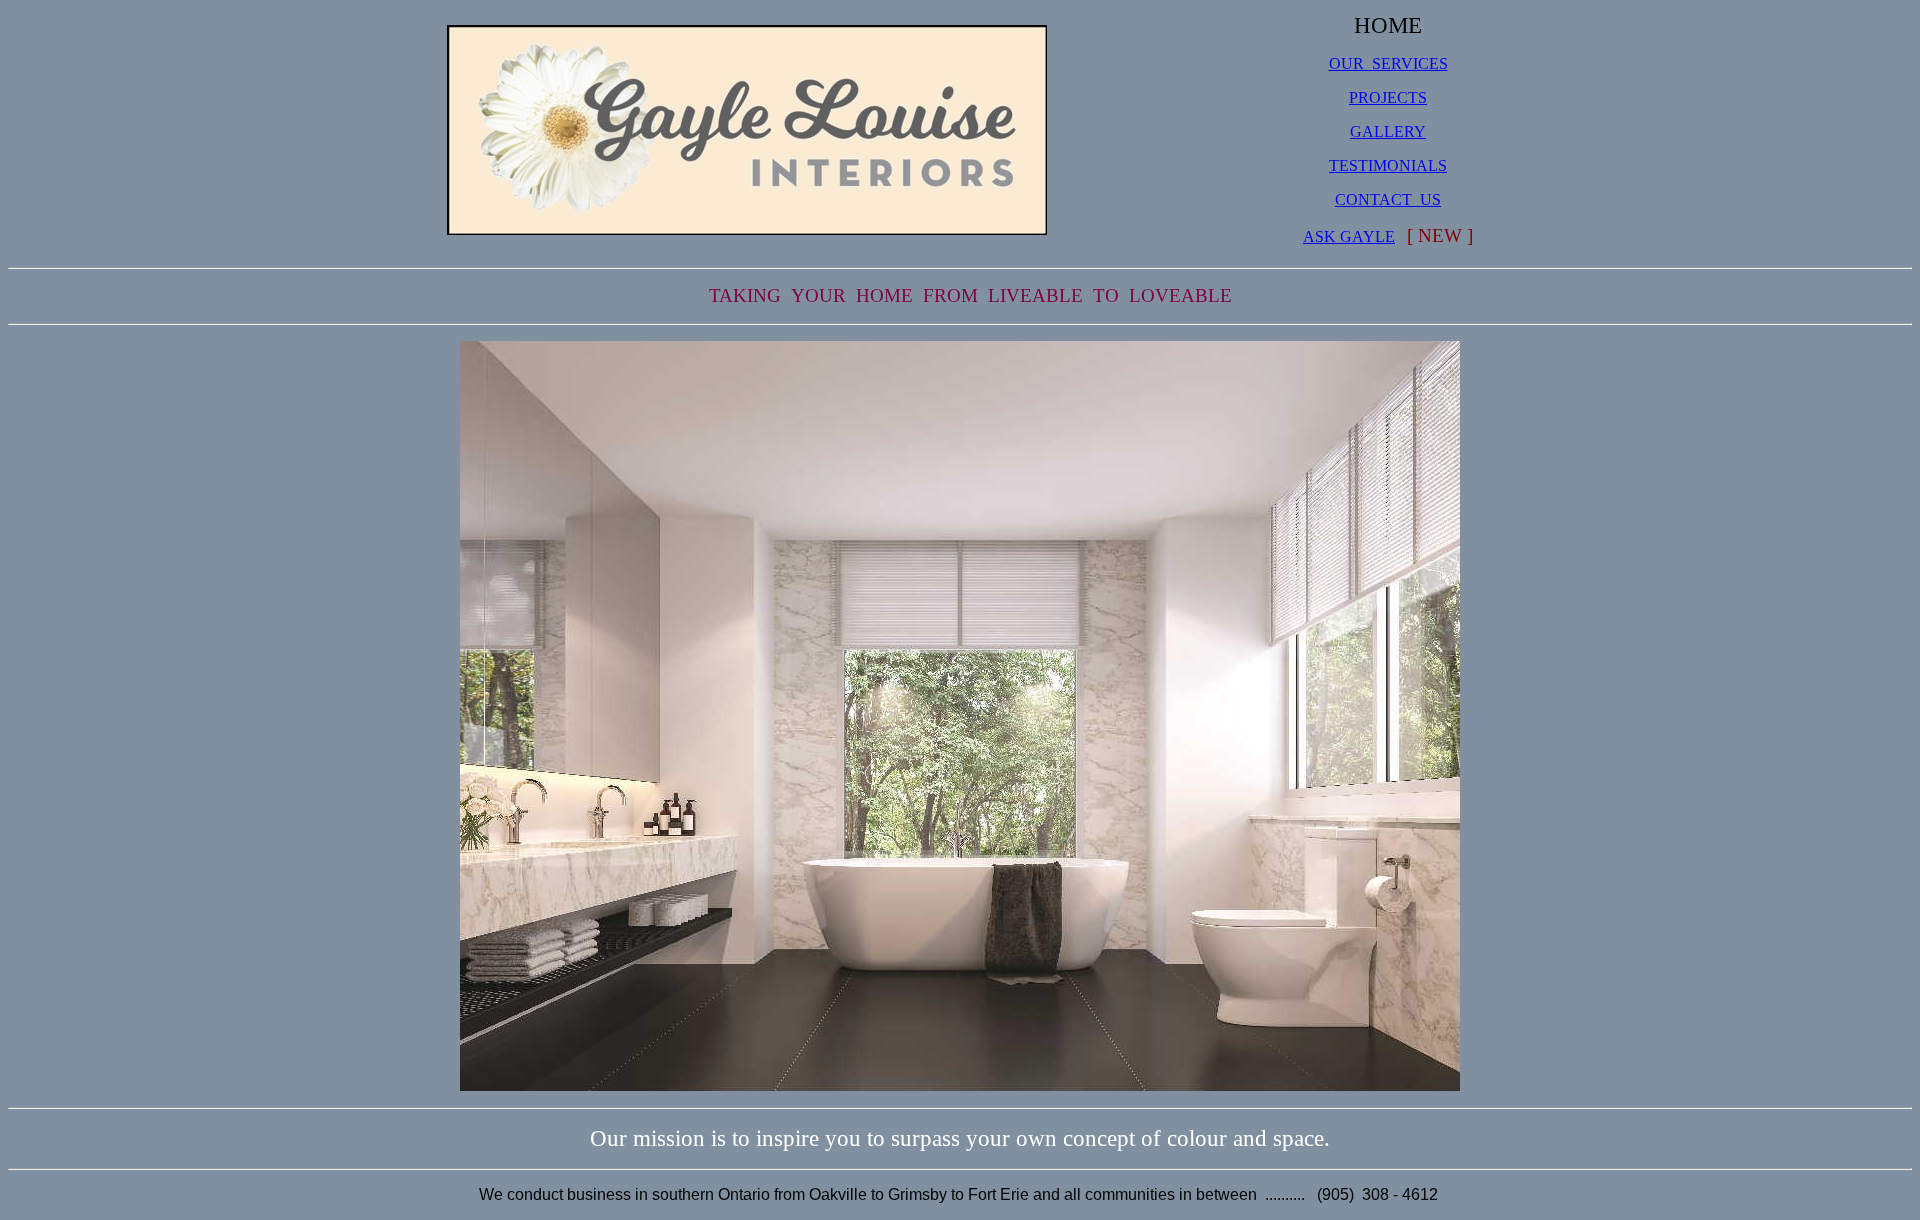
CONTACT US (1388, 199)
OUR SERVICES (1388, 63)
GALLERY (1388, 131)
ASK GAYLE (1349, 236)
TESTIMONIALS (1388, 165)
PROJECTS (1388, 97)
